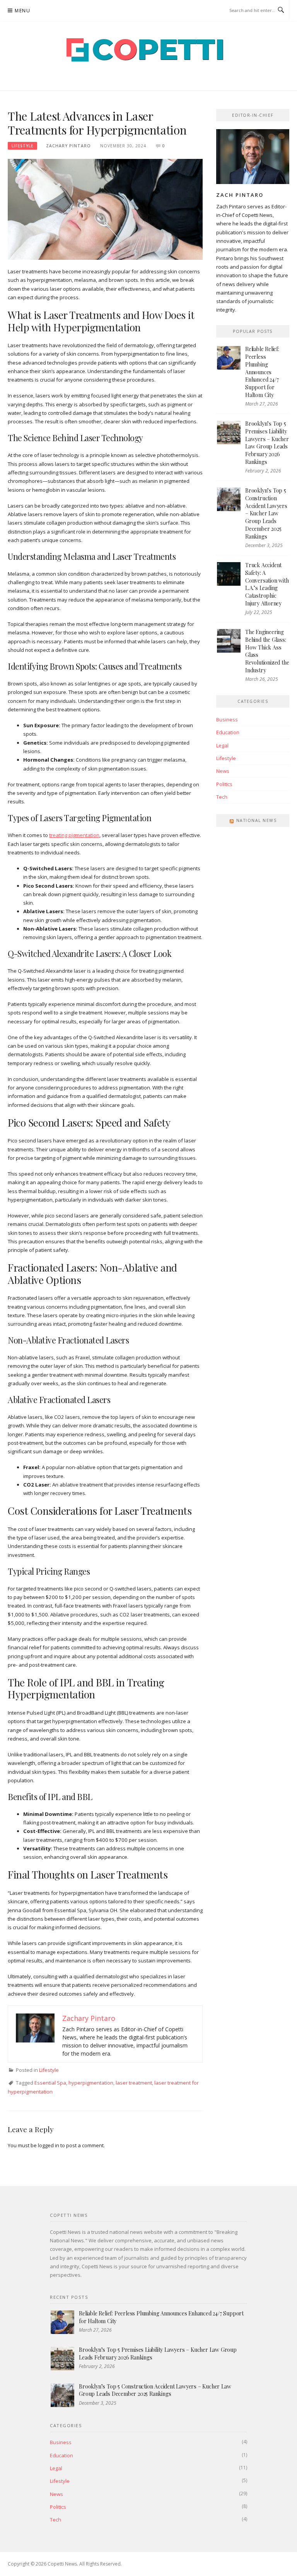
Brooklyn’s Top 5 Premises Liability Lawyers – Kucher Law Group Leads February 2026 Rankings (267, 442)
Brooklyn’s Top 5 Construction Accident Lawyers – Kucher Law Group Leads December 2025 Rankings (266, 513)
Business (227, 719)
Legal (222, 745)
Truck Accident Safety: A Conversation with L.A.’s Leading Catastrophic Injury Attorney (267, 584)
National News (257, 820)
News (223, 771)
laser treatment (134, 2083)
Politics (224, 784)
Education (228, 732)
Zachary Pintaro (68, 146)
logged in (49, 2145)
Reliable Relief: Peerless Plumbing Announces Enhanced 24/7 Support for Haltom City (262, 372)
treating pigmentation (74, 835)
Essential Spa (50, 2083)
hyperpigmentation (91, 2083)
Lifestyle (22, 146)
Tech (222, 797)
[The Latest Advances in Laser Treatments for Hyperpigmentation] (105, 209)
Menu (22, 11)
